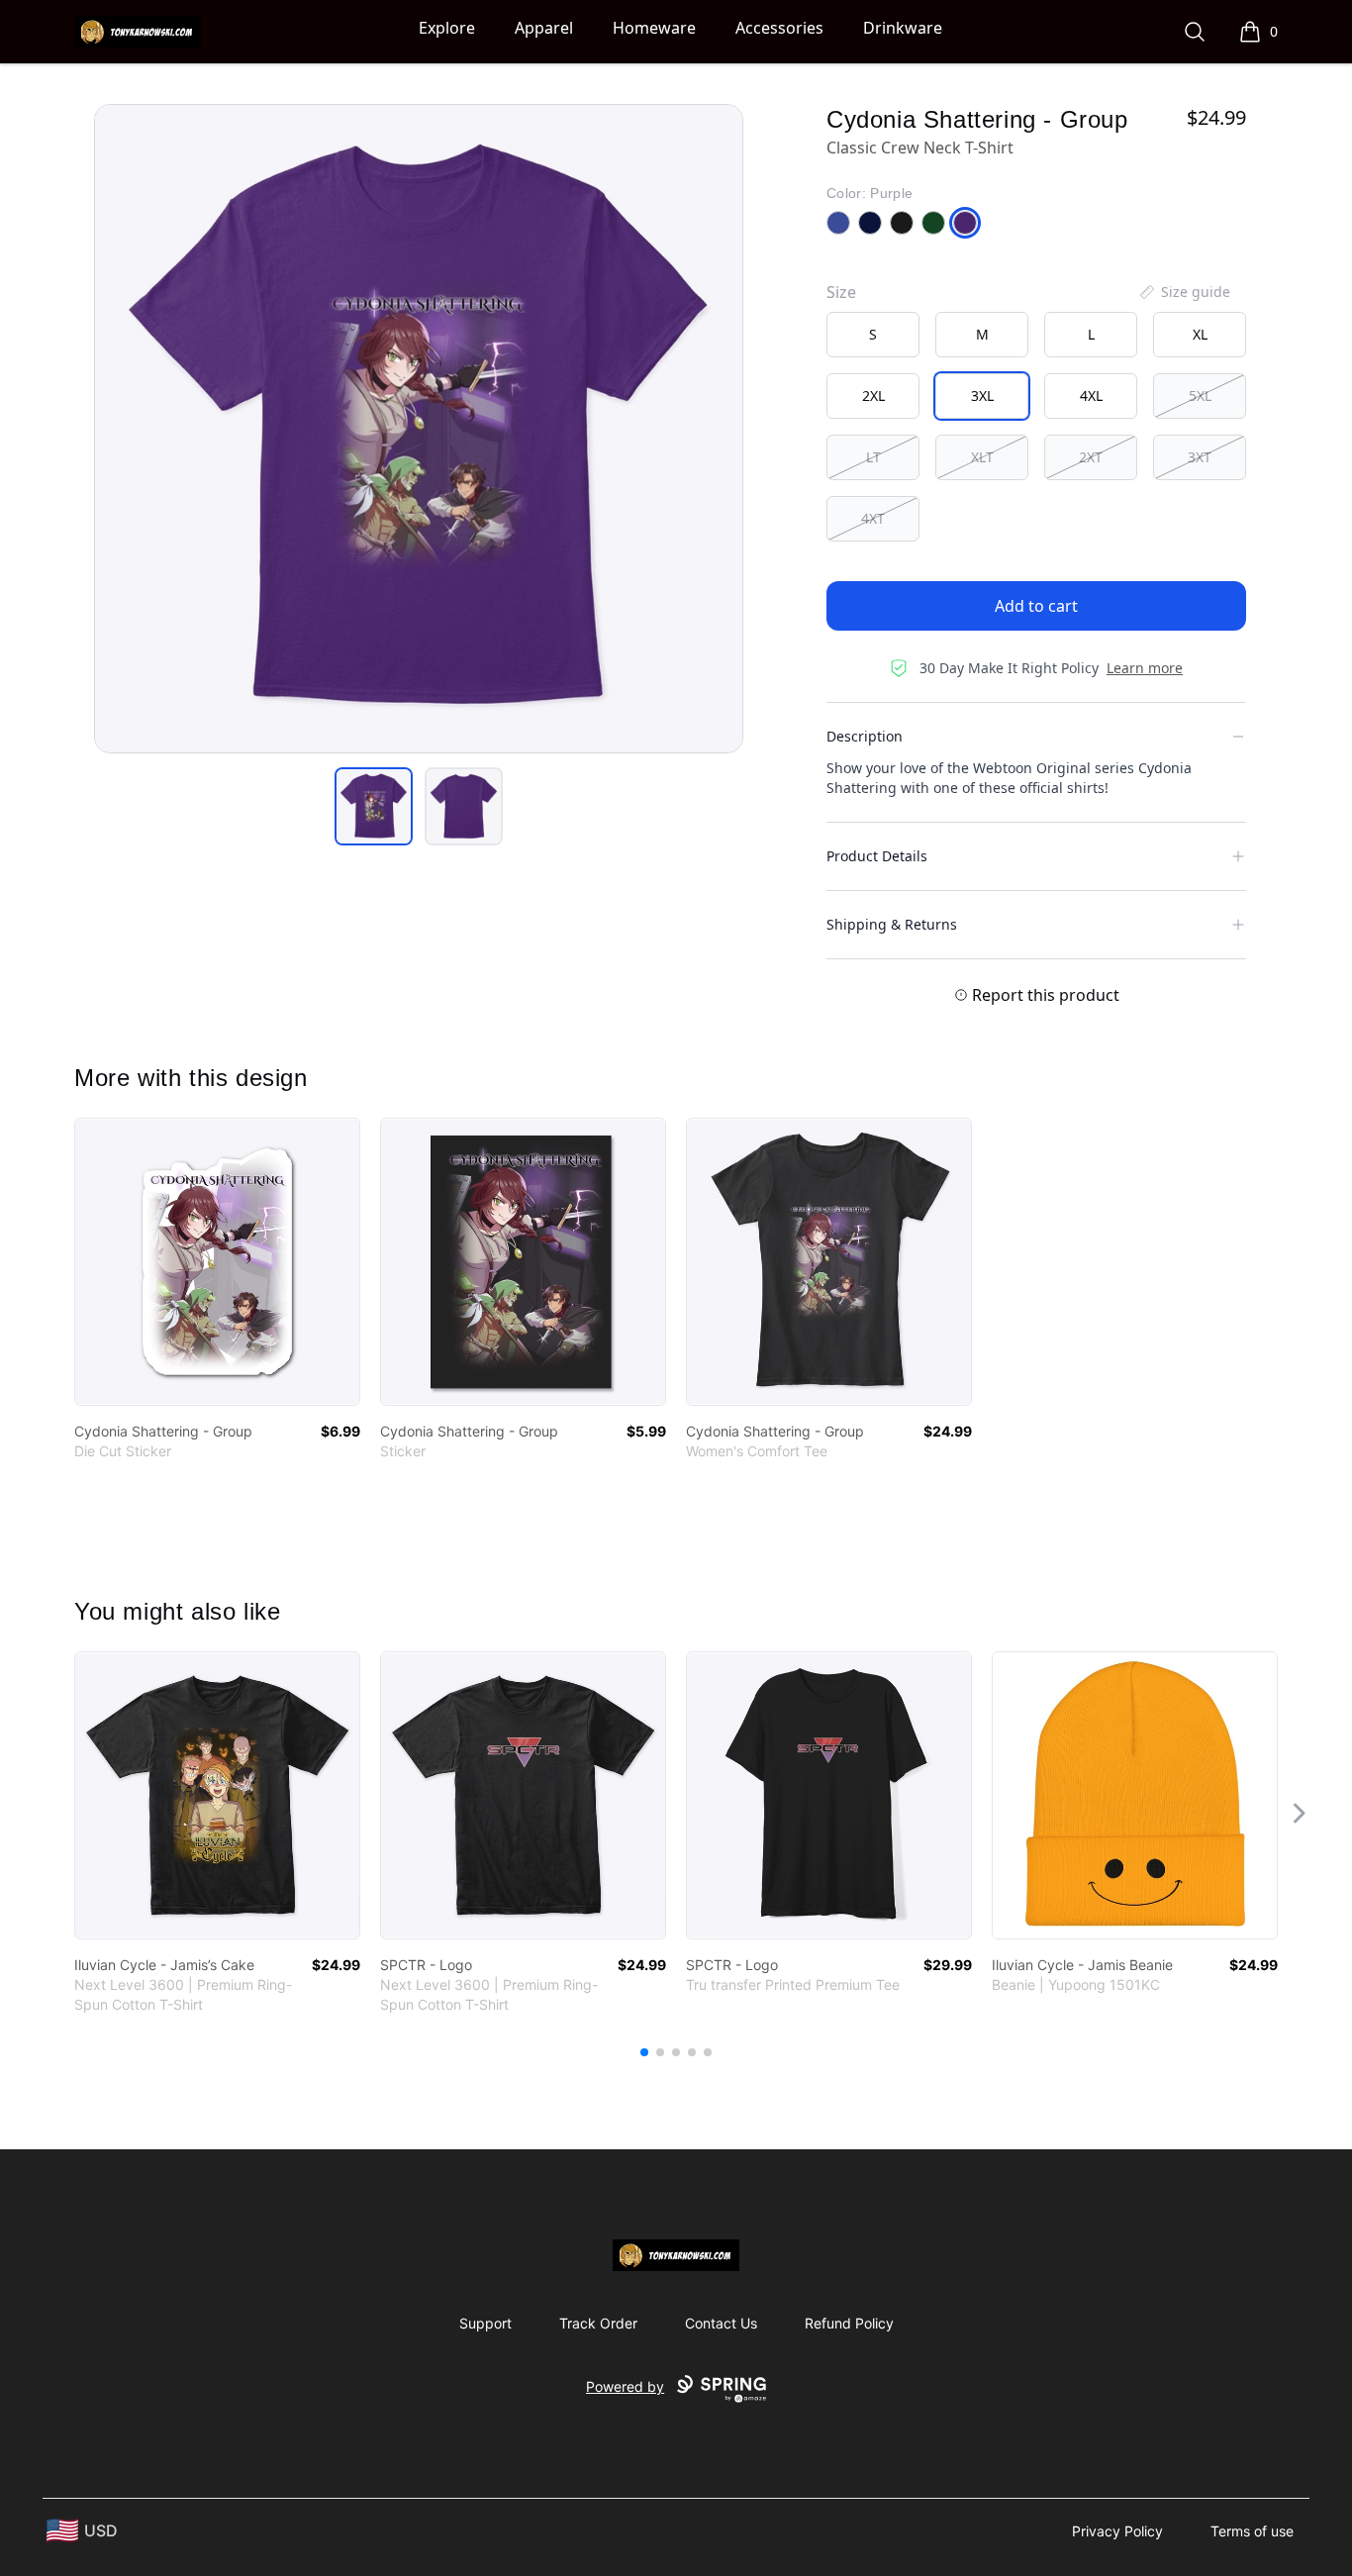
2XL (873, 396)
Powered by (625, 2386)
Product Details (877, 856)
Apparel (544, 28)
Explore (447, 28)
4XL (1091, 396)
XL (1200, 334)
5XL (1200, 396)
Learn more (1145, 668)
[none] (1184, 292)
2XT (1091, 457)
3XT (1200, 457)
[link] (217, 1262)
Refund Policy (849, 2323)
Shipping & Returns (892, 924)
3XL (982, 396)
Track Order (598, 2323)
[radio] (873, 335)
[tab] (374, 806)
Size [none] (841, 292)
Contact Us (721, 2323)
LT (873, 457)
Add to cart (1036, 606)
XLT (982, 457)
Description (865, 736)
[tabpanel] (419, 429)
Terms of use (1252, 2531)
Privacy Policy (1117, 2531)
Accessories (779, 28)
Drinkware (903, 28)
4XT (873, 518)
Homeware (654, 28)
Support (485, 2323)
